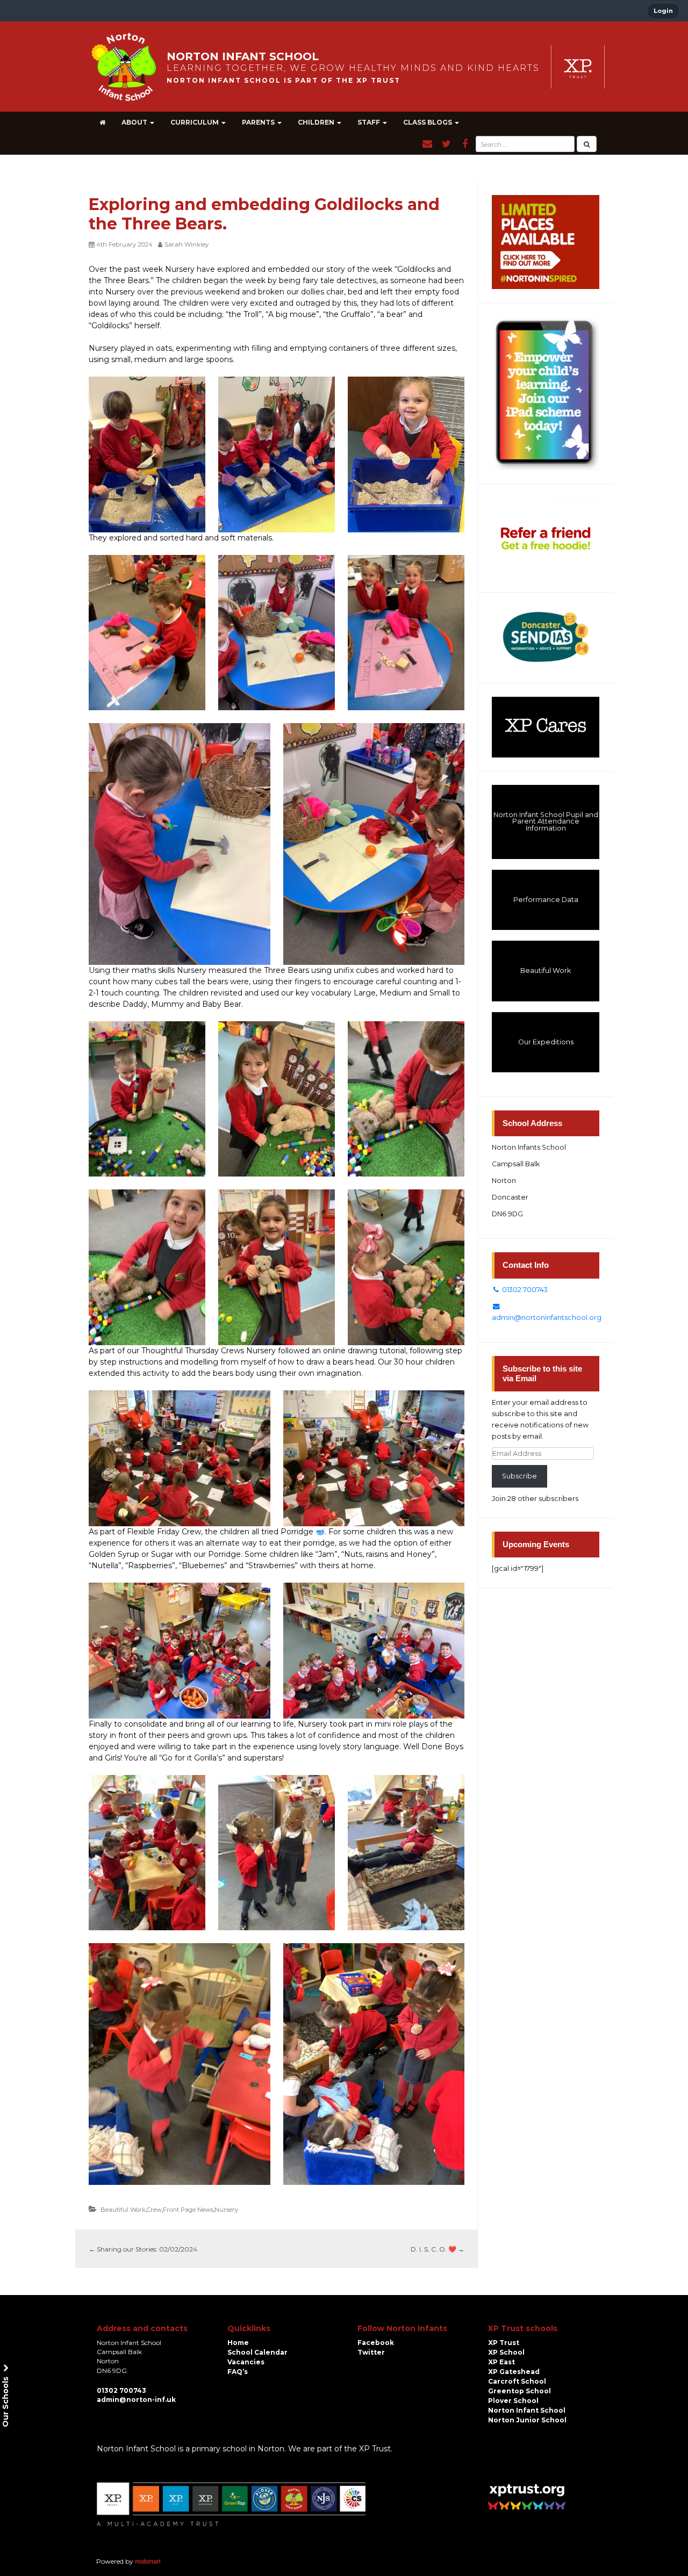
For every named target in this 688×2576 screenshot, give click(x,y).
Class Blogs (428, 122)
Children (317, 122)
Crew (154, 2210)
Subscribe (519, 1476)
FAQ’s (238, 2372)
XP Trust (504, 2343)
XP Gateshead (514, 2372)
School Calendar (257, 2352)
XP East (501, 2362)
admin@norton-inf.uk (136, 2400)
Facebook (376, 2343)
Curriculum (195, 122)
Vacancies (246, 2362)
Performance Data (546, 900)
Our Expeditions (546, 1042)
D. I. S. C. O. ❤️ (438, 2249)
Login (663, 11)
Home (238, 2343)
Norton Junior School (527, 2420)
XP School (506, 2352)
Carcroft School (517, 2381)
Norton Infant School (527, 2410)
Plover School (513, 2401)
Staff (370, 122)
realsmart (148, 2561)
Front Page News (188, 2210)
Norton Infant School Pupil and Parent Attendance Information (546, 821)
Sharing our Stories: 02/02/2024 (143, 2249)
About (135, 122)
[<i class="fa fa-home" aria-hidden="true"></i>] (102, 122)
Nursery (226, 2210)
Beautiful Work (123, 2210)
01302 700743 (524, 1290)
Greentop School (519, 2391)
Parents (259, 122)
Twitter (371, 2352)
